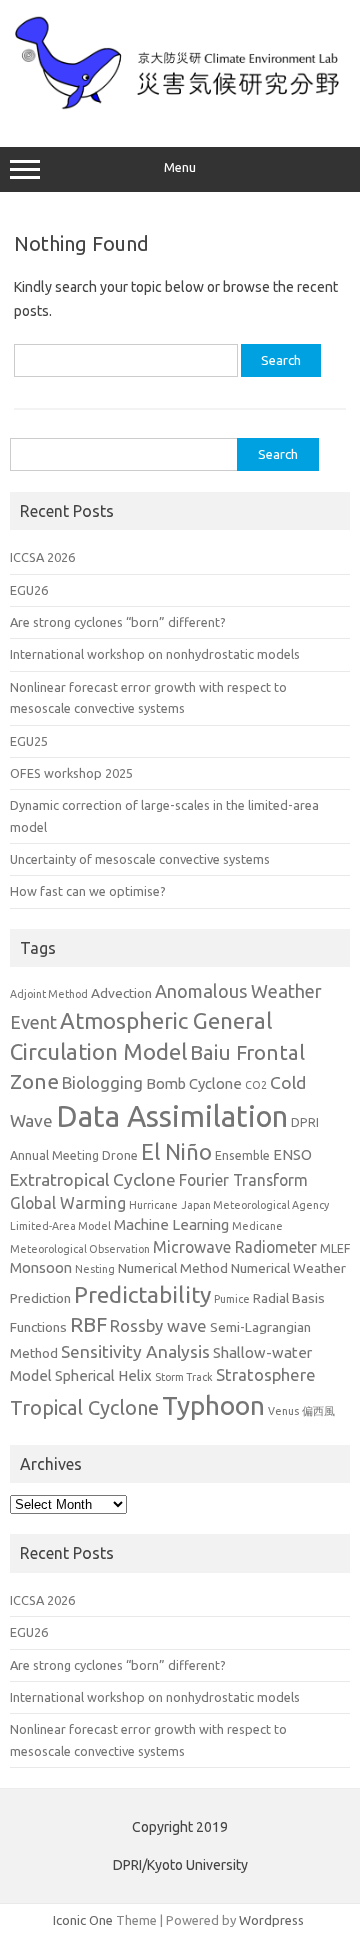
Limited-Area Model (60, 1226)
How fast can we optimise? (88, 891)
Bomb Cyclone (194, 1083)
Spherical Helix (103, 1375)
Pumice (232, 1299)
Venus (283, 1411)
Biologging (102, 1083)
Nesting (95, 1269)
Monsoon (41, 1267)
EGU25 (29, 741)
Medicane (257, 1226)
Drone (120, 1155)
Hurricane (153, 1205)
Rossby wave (158, 1326)
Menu (180, 167)
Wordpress (271, 1920)
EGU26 (29, 590)
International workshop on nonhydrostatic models (155, 654)
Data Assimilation (172, 1116)
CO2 (256, 1085)
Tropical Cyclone (84, 1407)
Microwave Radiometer (235, 1247)
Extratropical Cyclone (93, 1179)
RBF (88, 1324)
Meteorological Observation (80, 1249)
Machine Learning (171, 1224)
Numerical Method (173, 1268)
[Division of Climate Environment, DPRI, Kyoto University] (180, 105)
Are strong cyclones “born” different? (118, 622)
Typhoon (213, 1405)
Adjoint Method (49, 994)
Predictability (142, 1294)
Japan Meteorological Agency (255, 1205)
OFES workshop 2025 (71, 773)
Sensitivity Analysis (135, 1351)
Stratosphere (266, 1375)
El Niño (176, 1152)
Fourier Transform (243, 1180)
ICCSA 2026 (42, 557)
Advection (121, 993)
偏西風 (318, 1411)
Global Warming (68, 1203)
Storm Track (184, 1377)
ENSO (292, 1154)
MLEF (335, 1248)
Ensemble (242, 1155)
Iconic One (83, 1920)
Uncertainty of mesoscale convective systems (140, 859)
